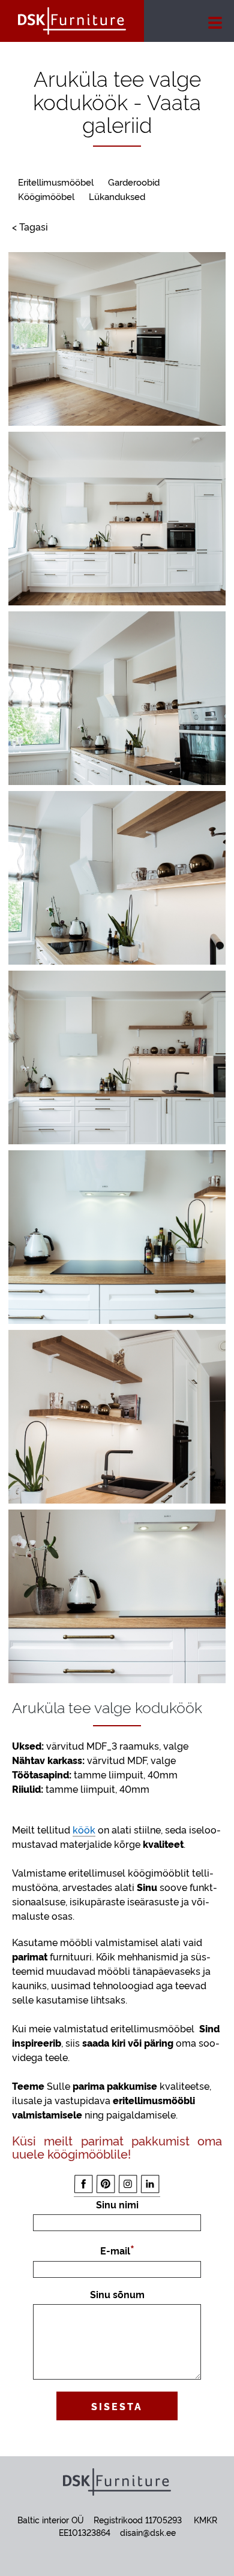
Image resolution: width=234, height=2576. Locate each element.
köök (84, 1829)
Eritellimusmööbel (56, 182)
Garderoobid (134, 182)
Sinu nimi (117, 2204)
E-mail (115, 2250)
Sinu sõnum (117, 2294)
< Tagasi (30, 226)
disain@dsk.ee (148, 2532)
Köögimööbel (46, 196)
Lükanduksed (117, 196)
